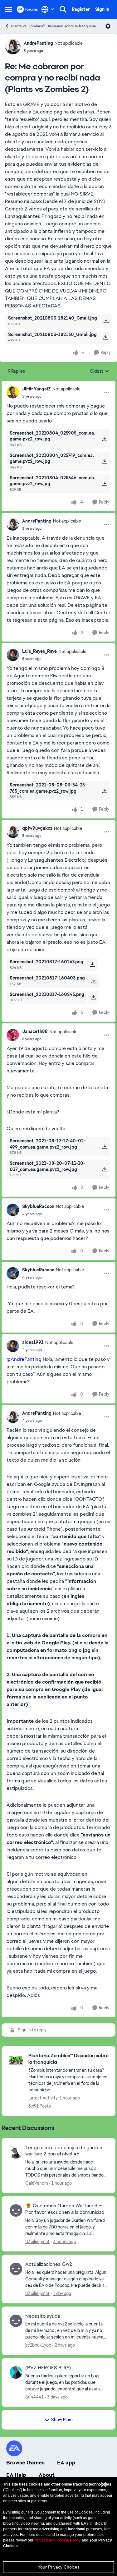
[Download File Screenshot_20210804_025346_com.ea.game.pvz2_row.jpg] (105, 484)
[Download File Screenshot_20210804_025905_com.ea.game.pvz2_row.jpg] (105, 439)
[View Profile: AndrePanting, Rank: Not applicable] (13, 47)
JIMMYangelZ (37, 389)
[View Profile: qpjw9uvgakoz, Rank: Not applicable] (13, 832)
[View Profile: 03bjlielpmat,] (16, 2210)
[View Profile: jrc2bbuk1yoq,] (16, 2321)
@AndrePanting (24, 1359)
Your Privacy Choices (59, 2567)
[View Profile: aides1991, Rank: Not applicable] (13, 1346)
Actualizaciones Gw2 (49, 2264)
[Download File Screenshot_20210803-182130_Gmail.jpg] (106, 337)
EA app (66, 2463)
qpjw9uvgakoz (37, 828)
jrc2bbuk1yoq (38, 2345)
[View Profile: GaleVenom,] (16, 2152)
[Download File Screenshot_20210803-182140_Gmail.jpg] (106, 321)
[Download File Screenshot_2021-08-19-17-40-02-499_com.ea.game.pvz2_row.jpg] (105, 1147)
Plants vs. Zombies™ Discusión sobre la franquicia (54, 26)
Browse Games (25, 2463)
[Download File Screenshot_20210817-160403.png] (94, 981)
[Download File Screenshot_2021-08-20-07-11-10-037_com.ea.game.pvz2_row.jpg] (105, 1169)
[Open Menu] (108, 26)
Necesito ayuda (43, 2316)
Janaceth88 (35, 1031)
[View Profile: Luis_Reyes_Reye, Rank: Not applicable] (13, 655)
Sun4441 (34, 2397)
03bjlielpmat (37, 2242)
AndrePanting (38, 43)
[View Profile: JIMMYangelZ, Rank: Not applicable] (13, 392)
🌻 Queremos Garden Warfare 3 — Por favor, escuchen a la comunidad (65, 2209)
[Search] (63, 9)
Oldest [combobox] (100, 371)
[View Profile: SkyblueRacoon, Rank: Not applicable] (13, 1210)
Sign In (102, 9)
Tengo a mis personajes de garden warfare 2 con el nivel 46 (64, 2151)
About (47, 2475)
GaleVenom (37, 2183)
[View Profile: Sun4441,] (16, 2372)
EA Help (16, 2475)
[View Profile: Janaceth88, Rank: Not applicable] (13, 1035)
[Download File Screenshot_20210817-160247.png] (92, 965)
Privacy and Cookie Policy (58, 2540)
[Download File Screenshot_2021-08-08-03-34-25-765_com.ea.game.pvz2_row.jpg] (105, 791)
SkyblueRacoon (38, 1206)
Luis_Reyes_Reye (39, 651)
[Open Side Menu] (8, 9)
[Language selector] (48, 9)
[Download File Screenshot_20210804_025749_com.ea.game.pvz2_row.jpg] (105, 461)
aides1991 (33, 1342)
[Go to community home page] (27, 9)
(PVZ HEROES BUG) (48, 2368)
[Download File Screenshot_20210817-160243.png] (93, 997)
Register (81, 9)
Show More (62, 2420)
